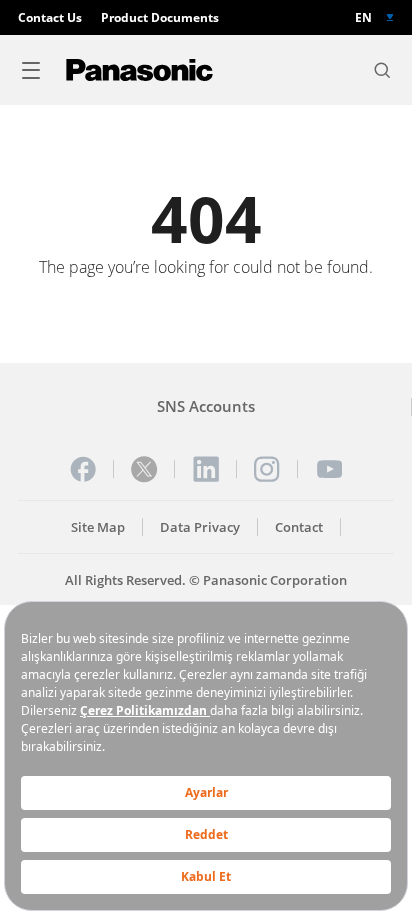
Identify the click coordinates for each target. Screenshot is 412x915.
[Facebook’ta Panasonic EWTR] (83, 469)
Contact (299, 527)
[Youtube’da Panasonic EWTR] (329, 469)
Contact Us (50, 17)
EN (363, 17)
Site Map (98, 527)
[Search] (382, 70)
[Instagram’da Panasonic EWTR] (267, 469)
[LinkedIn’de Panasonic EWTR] (206, 469)
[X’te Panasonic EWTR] (144, 469)
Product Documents (160, 17)
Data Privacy (200, 527)
